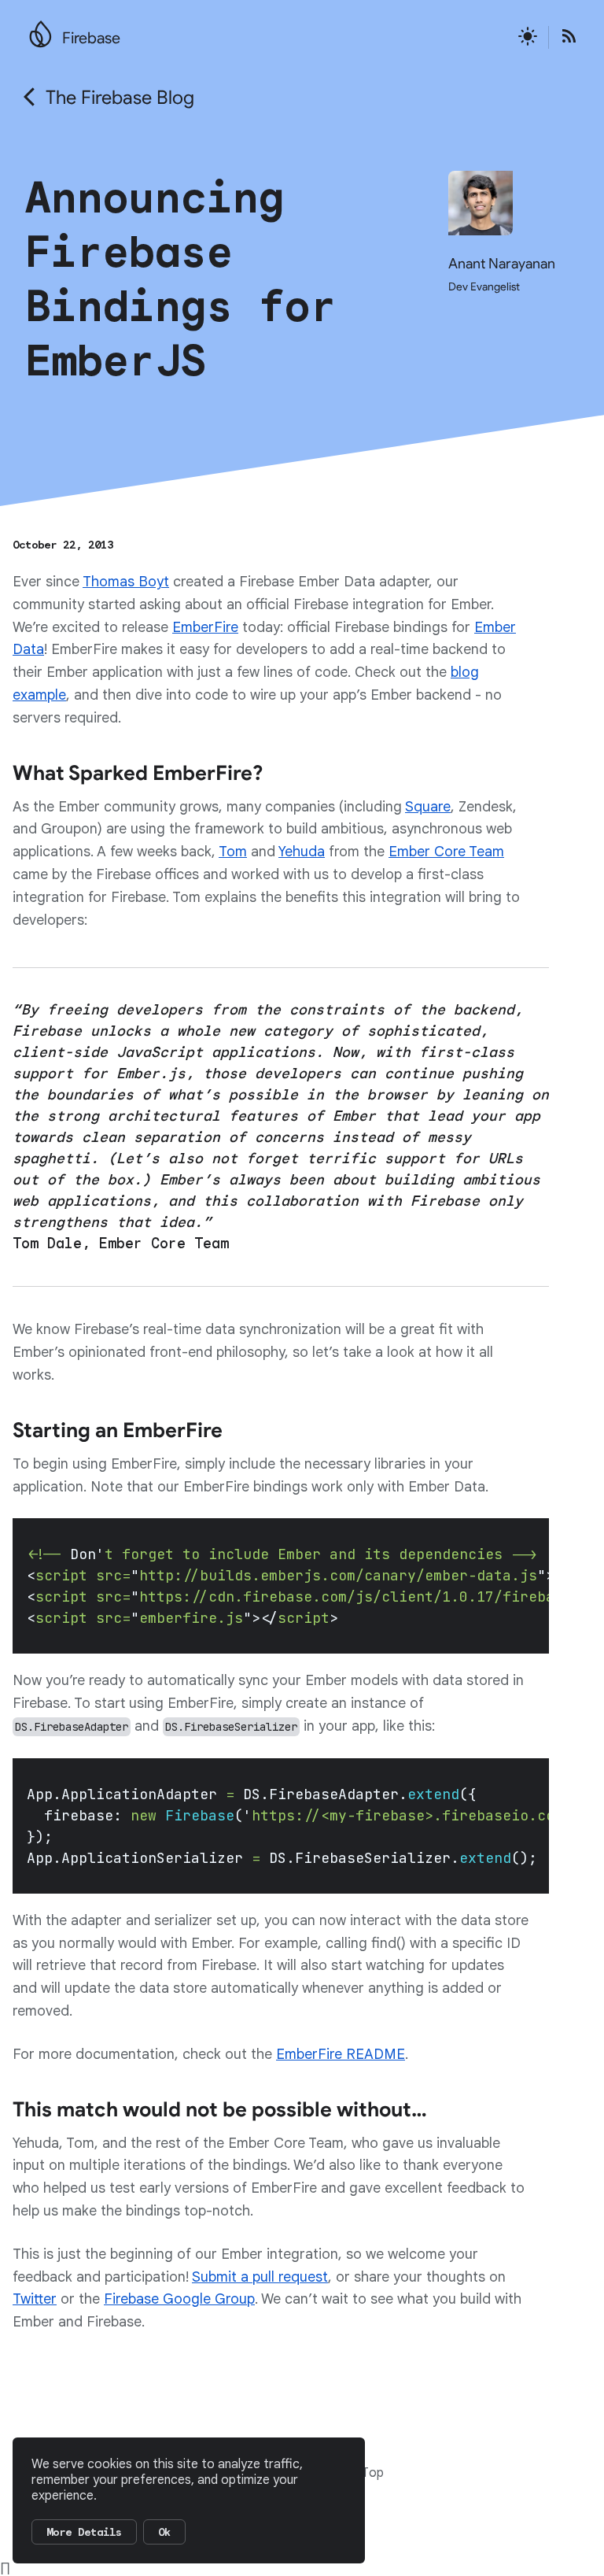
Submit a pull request (260, 2277)
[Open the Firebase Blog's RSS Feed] (564, 37)
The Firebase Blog (120, 98)
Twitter (35, 2299)
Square (428, 807)
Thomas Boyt (126, 582)
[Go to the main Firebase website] (41, 30)
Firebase (91, 38)
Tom (233, 852)
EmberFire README (341, 2054)
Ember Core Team (446, 852)
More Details (84, 2532)
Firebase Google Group (179, 2299)
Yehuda (302, 852)
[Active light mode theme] (528, 37)
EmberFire (205, 627)
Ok (164, 2532)
